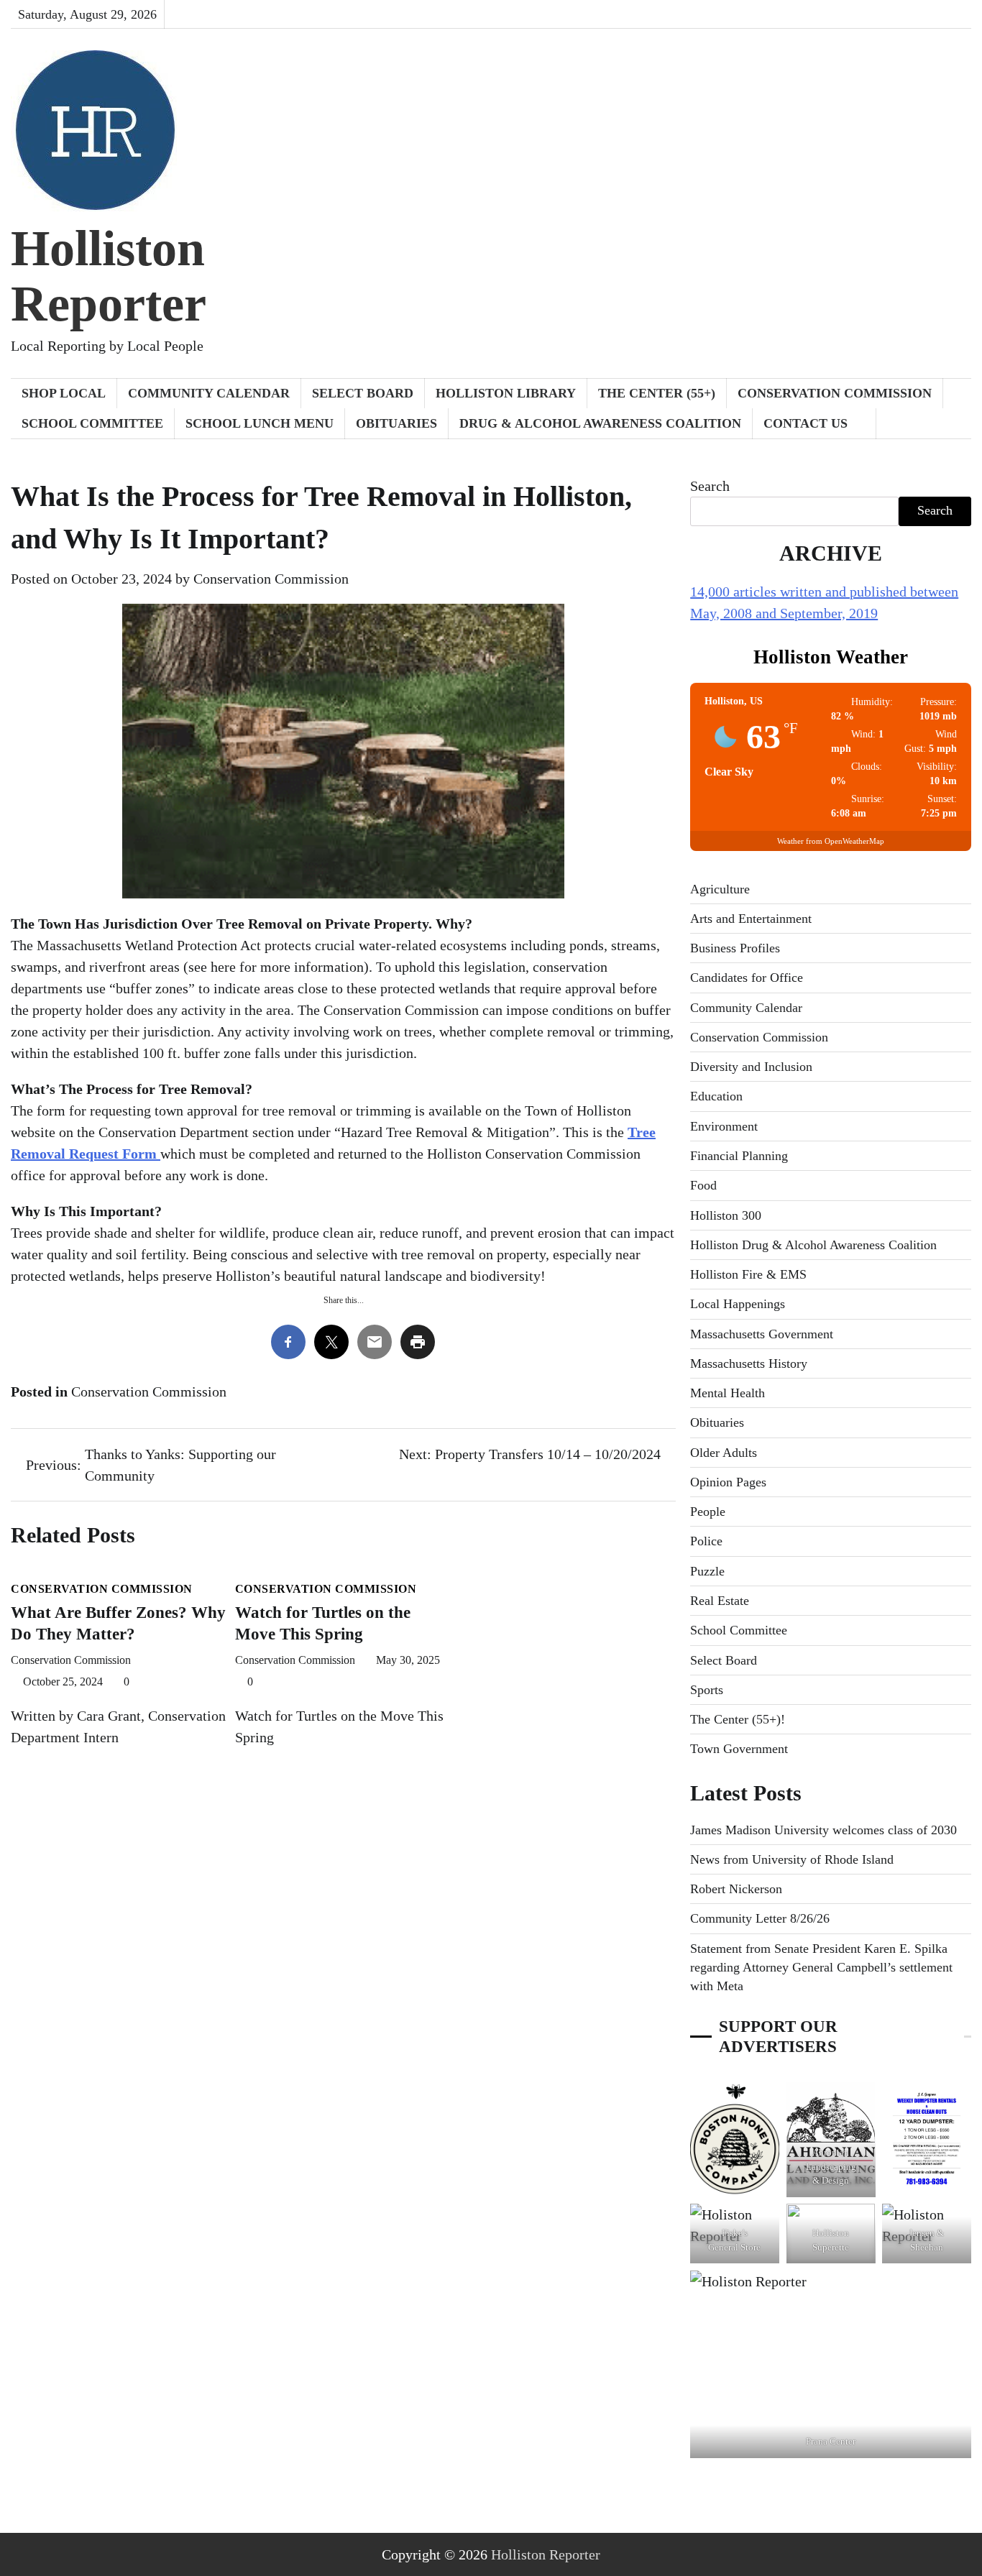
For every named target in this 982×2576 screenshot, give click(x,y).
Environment (724, 1126)
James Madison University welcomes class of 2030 (823, 1830)
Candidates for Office (747, 977)
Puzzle (707, 1571)
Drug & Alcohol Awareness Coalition (600, 423)
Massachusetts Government (762, 1334)
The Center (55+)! (738, 1719)
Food (703, 1185)
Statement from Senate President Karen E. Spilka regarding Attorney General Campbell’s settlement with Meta (821, 1968)
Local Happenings (738, 1304)
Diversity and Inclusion (751, 1067)
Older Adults (724, 1453)
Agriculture (720, 889)
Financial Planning (739, 1156)
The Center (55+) (657, 393)
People (708, 1512)
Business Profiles (735, 948)
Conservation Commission (835, 393)
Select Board (363, 393)
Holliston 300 (726, 1215)
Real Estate (720, 1601)
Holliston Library (506, 393)
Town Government (739, 1749)
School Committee (92, 423)
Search (710, 486)
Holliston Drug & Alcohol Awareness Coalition (813, 1245)
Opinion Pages (728, 1482)
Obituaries (396, 423)
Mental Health (728, 1393)
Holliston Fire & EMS (748, 1274)
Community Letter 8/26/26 (760, 1918)
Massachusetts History (749, 1363)
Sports (707, 1690)
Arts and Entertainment (751, 919)
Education (716, 1096)
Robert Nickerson (736, 1889)
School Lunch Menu (260, 423)
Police (706, 1541)
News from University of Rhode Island (792, 1859)
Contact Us (806, 423)
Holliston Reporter (109, 276)
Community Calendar (209, 393)
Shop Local (64, 393)
